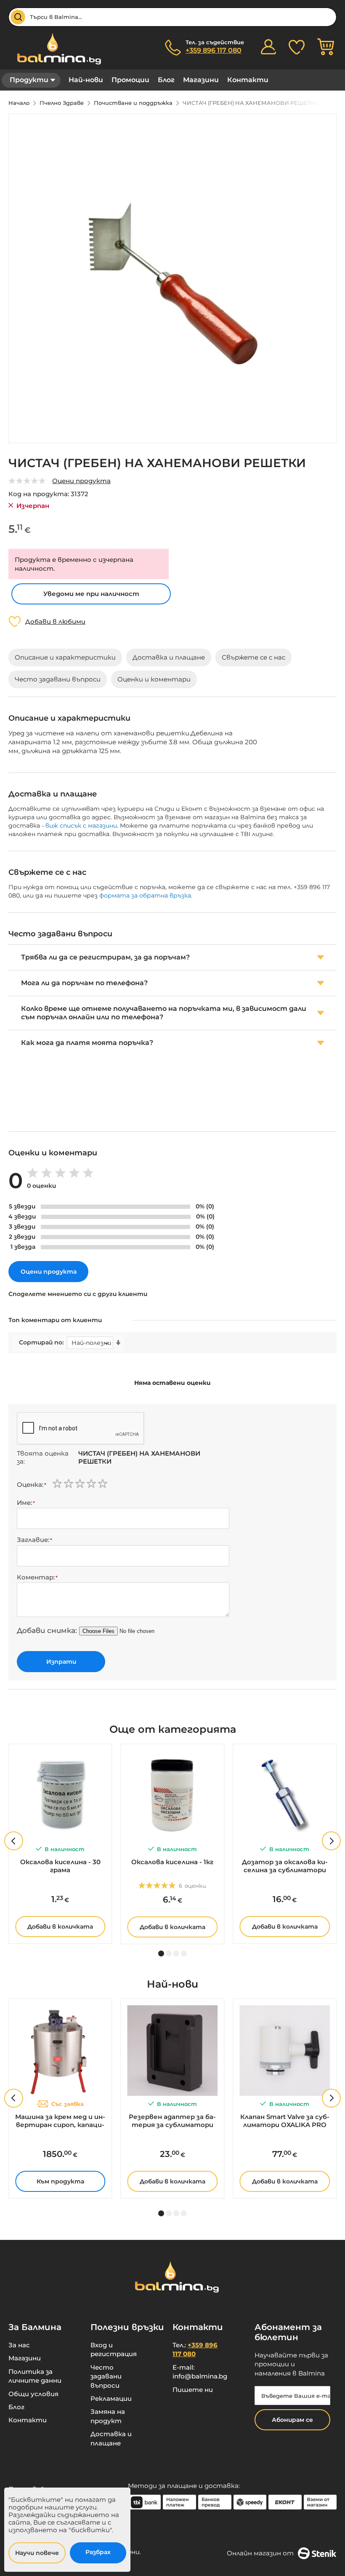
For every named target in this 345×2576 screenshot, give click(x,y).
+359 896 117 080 (214, 50)
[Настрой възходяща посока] (118, 1343)
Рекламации (111, 2398)
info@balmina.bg (200, 2376)
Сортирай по (41, 1343)
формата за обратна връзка (145, 895)
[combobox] (172, 17)
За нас (19, 2345)
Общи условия (33, 2394)
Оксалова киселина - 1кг (172, 1862)
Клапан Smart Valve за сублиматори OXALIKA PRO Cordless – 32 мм (285, 2121)
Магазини (201, 80)
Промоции (130, 80)
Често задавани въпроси (106, 2376)
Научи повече (37, 2553)
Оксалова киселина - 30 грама (60, 1866)
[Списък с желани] (297, 47)
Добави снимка (46, 1630)
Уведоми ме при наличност (91, 594)
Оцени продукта (81, 481)
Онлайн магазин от (260, 2553)
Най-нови (86, 80)
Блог (166, 80)
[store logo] (55, 49)
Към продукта (60, 2181)
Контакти (248, 80)
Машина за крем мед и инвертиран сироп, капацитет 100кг (60, 2121)
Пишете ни (193, 2390)
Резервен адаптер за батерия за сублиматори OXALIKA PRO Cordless (172, 2121)
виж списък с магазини (81, 826)
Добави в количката (60, 1927)
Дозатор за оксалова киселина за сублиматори (285, 1866)
